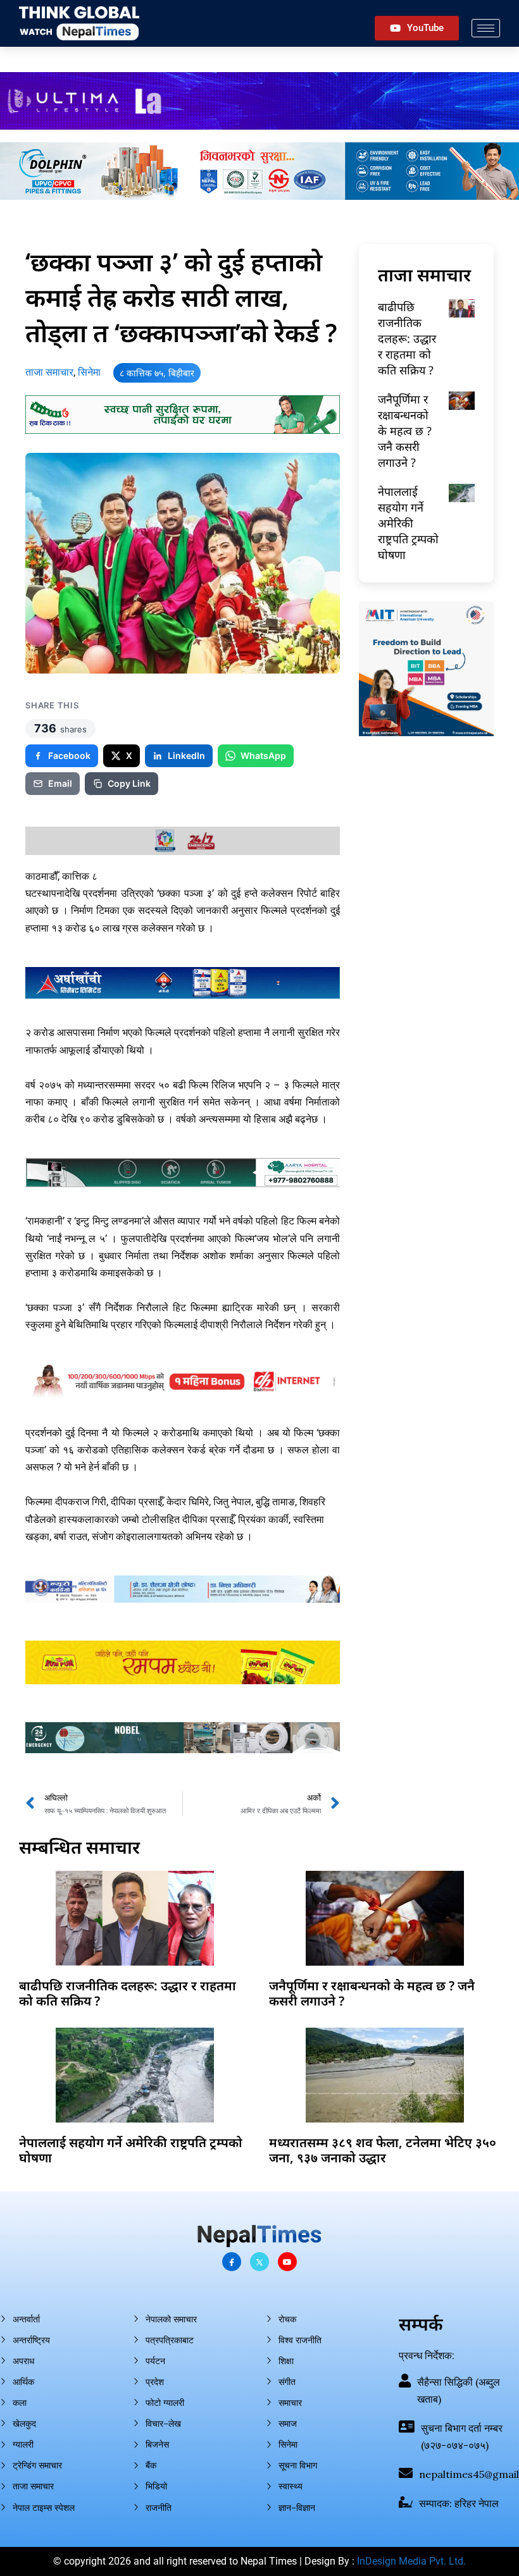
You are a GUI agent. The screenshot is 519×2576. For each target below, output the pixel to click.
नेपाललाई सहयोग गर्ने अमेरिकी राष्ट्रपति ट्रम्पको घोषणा (408, 523)
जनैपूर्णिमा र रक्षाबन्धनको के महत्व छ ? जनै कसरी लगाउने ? (405, 431)
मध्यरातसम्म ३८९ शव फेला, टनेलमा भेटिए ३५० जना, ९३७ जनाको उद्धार (383, 2150)
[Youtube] (287, 2262)
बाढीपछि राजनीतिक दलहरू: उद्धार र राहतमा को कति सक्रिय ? (407, 339)
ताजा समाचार (49, 372)
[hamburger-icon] (486, 28)
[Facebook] (232, 2262)
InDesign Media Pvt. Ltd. (411, 2561)
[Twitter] (259, 2262)
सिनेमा (89, 372)
